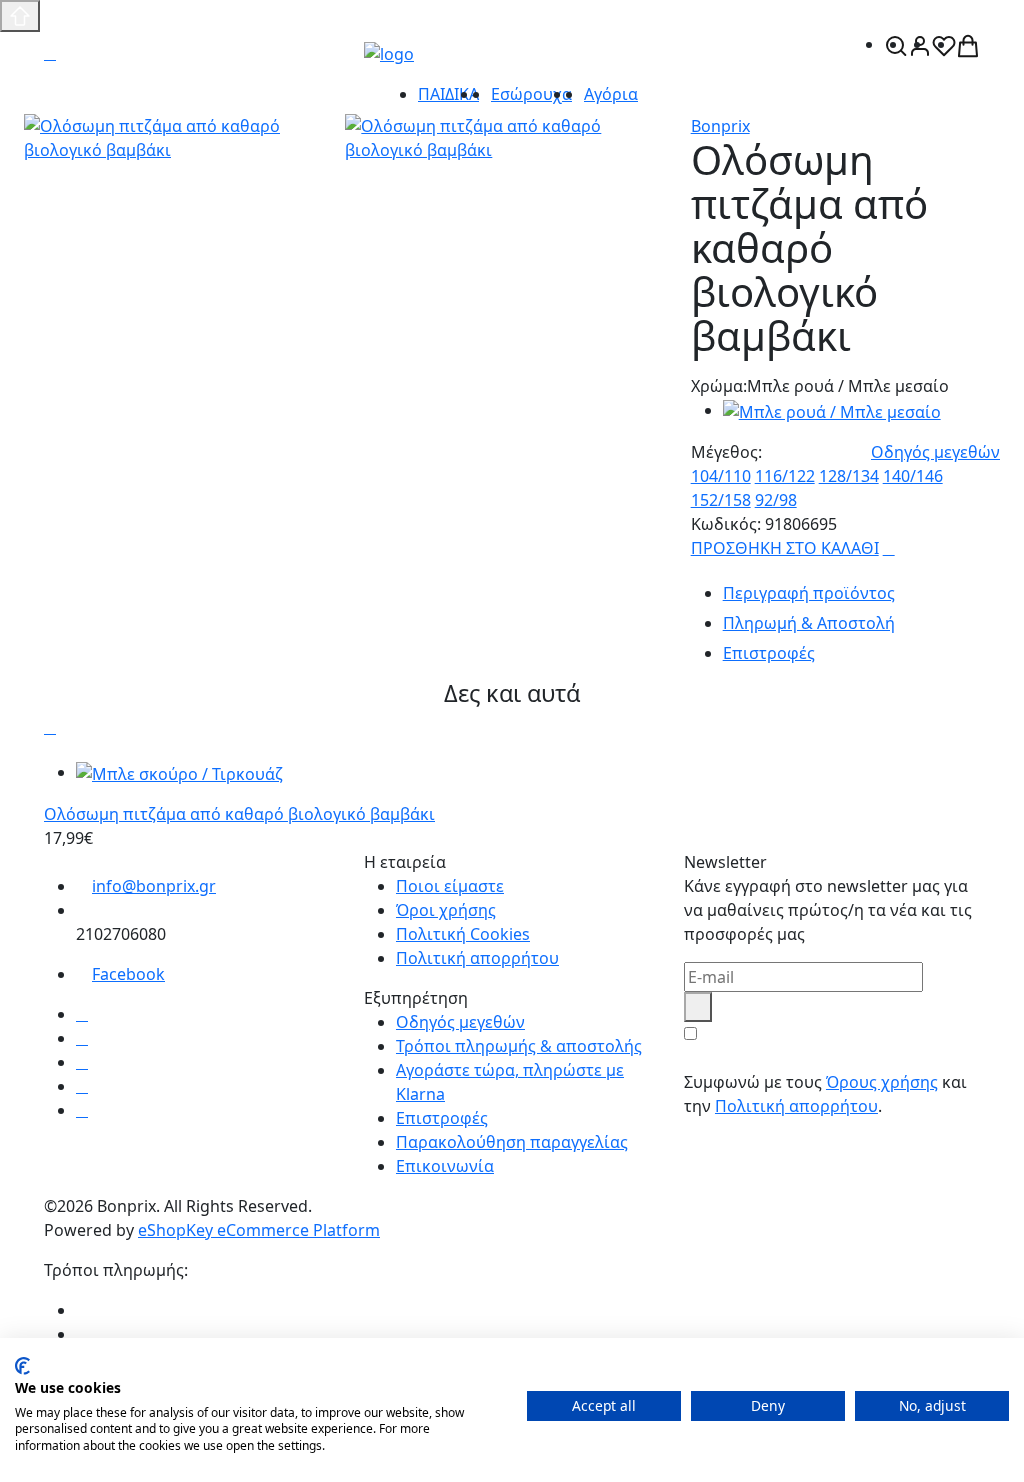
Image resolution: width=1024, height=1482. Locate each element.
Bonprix (720, 126)
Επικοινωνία (445, 1166)
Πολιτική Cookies (463, 934)
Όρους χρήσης (882, 1082)
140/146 (913, 476)
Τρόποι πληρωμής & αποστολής (519, 1046)
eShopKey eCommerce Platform (259, 1230)
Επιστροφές (442, 1118)
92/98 (776, 500)
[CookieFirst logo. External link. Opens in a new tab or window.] (22, 1366)
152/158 (721, 500)
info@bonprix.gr (154, 886)
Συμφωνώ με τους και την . (825, 1094)
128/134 (849, 476)
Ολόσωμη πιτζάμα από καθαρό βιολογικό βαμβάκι (239, 814)
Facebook (128, 974)
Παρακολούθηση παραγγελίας (512, 1142)
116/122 (785, 476)
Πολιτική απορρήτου (477, 958)
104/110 (721, 476)
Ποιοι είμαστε (450, 886)
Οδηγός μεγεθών (935, 452)
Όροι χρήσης (446, 910)
